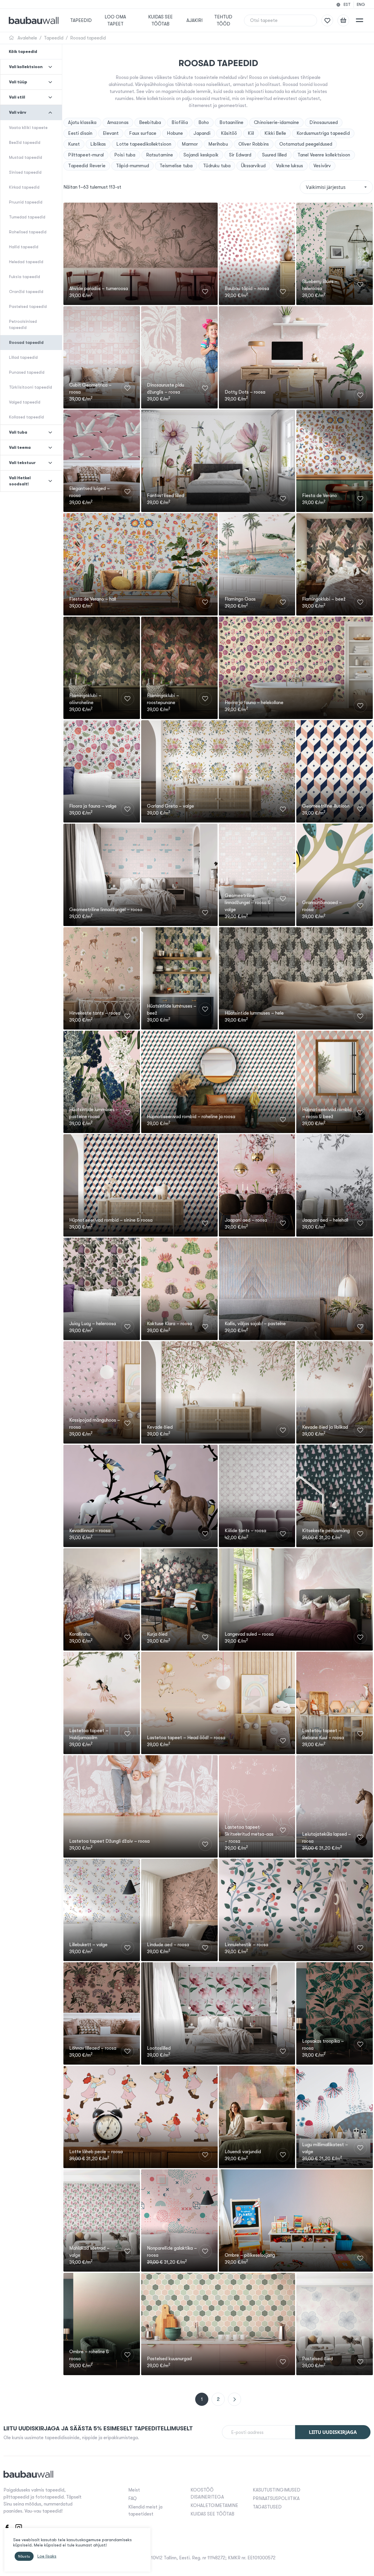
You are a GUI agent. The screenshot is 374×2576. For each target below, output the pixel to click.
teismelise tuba (176, 166)
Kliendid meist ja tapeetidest (145, 2511)
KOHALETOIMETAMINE (214, 2506)
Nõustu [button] (24, 2556)
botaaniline (231, 123)
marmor (190, 144)
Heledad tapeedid (26, 262)
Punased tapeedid (27, 372)
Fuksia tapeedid (25, 277)
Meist (134, 2490)
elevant (111, 133)
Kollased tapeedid (26, 417)
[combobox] (336, 187)
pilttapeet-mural (86, 155)
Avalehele (27, 38)
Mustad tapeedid (26, 157)
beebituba (150, 123)
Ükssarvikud (253, 166)
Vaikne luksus (290, 166)
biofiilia (180, 123)
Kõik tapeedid (23, 51)
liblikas (98, 144)
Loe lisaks (47, 2556)
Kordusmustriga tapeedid (323, 133)
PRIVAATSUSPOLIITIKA (276, 2499)
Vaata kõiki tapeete (28, 127)
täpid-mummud (133, 166)
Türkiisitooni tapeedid (31, 387)
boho (204, 123)
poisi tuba (125, 155)
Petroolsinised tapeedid (23, 324)
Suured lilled (275, 155)
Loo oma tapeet (115, 20)
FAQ (133, 2499)
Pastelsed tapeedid (28, 306)
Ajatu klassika (82, 123)
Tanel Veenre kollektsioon (324, 155)
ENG (361, 4)
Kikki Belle (275, 133)
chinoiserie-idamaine (276, 123)
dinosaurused (324, 123)
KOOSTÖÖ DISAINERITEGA (207, 2494)
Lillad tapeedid (23, 357)
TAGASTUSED (267, 2507)
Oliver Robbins (254, 144)
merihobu (218, 144)
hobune (175, 133)
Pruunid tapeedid (26, 202)
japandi (202, 133)
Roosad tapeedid (88, 38)
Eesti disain (80, 133)
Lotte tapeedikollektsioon (144, 144)
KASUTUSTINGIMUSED (277, 2490)
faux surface (143, 133)
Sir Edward (240, 155)
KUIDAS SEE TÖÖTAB (160, 20)
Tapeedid (81, 20)
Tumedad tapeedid (27, 217)
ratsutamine (160, 155)
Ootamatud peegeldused (306, 144)
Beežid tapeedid (25, 142)
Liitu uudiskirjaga (333, 2432)
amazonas (118, 123)
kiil (251, 133)
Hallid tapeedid (24, 247)
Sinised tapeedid (25, 172)
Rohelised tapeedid (28, 232)
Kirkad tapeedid (24, 187)
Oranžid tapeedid (26, 292)
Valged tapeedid (25, 402)
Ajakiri (194, 20)
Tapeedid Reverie (87, 166)
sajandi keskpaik (201, 155)
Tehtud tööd (223, 20)
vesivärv (322, 166)
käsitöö (229, 133)
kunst (74, 144)
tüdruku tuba (217, 166)
